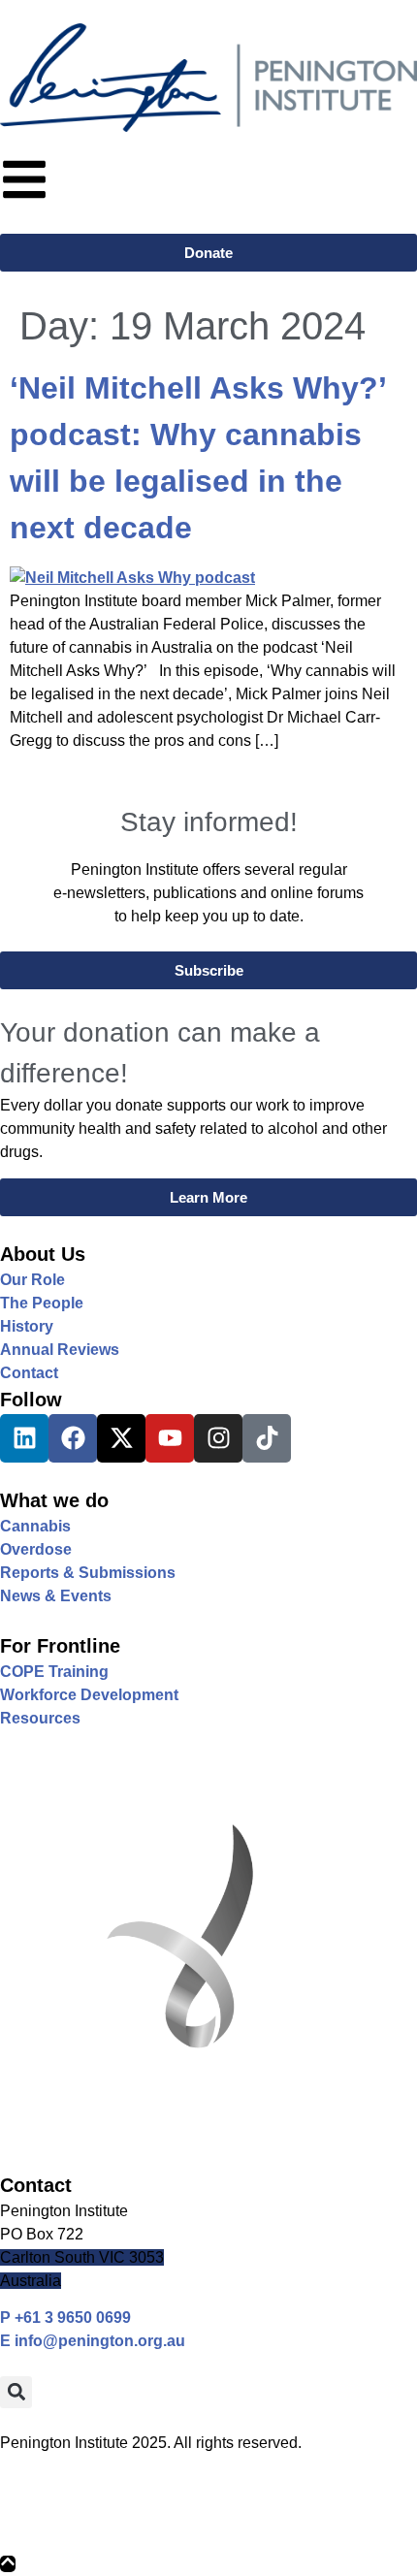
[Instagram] (218, 1438)
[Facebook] (73, 1438)
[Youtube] (170, 1438)
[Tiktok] (267, 1438)
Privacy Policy (52, 2503)
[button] (16, 2392)
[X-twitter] (121, 1438)
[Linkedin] (24, 1438)
